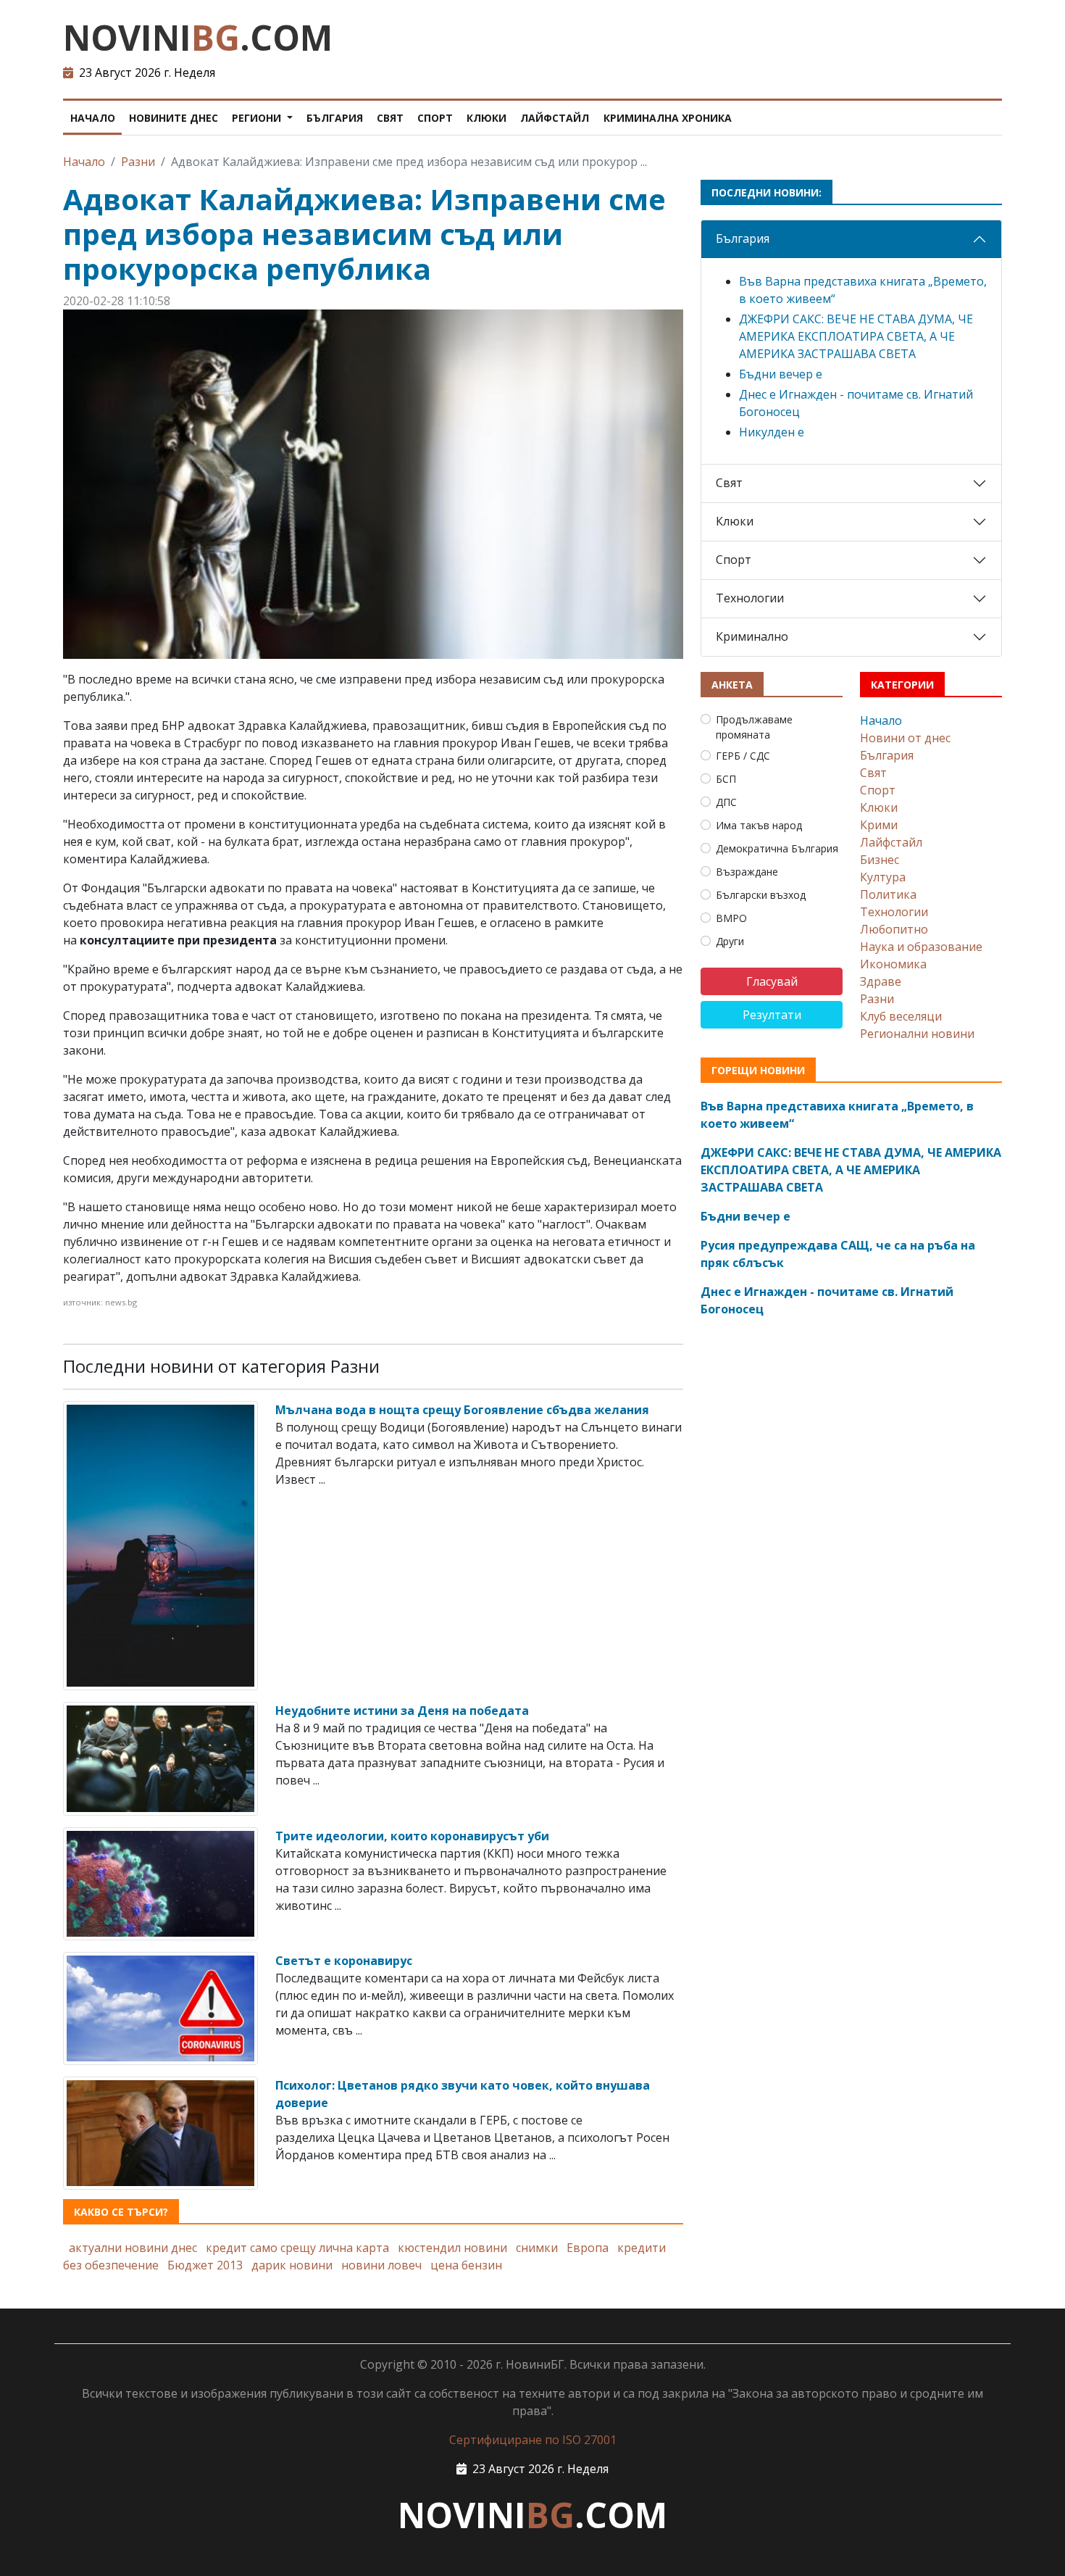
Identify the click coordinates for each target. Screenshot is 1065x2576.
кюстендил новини (452, 2248)
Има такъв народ (759, 825)
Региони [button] (258, 118)
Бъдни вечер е (781, 374)
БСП (726, 779)
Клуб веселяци (901, 1016)
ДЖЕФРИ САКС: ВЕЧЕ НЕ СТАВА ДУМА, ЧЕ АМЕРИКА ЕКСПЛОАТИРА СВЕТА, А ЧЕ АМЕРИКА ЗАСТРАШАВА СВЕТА (856, 336)
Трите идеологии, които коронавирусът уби (412, 1836)
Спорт (435, 118)
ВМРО (731, 918)
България (335, 118)
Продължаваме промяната (754, 727)
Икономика (893, 964)
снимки (537, 2248)
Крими (879, 825)
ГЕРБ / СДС (743, 756)
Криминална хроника (668, 118)
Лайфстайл (555, 118)
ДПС (726, 802)
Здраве (881, 981)
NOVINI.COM (198, 37)
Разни (138, 162)
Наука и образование (921, 947)
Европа (588, 2248)
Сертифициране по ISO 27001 (533, 2440)
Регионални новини (917, 1034)
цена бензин (466, 2265)
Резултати (772, 1015)
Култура (883, 877)
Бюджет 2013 (205, 2265)
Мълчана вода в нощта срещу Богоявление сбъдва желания (462, 1410)
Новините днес (174, 118)
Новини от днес (905, 738)
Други (730, 941)
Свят (390, 118)
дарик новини (292, 2265)
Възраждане (747, 872)
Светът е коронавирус (344, 1961)
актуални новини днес (133, 2248)
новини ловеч (381, 2265)
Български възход (761, 895)
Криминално (752, 636)
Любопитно (894, 929)
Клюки (486, 118)
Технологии (750, 598)
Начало (93, 118)
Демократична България (777, 848)
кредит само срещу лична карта (297, 2248)
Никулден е (772, 432)
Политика (888, 894)
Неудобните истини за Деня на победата (402, 1711)
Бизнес (880, 860)
